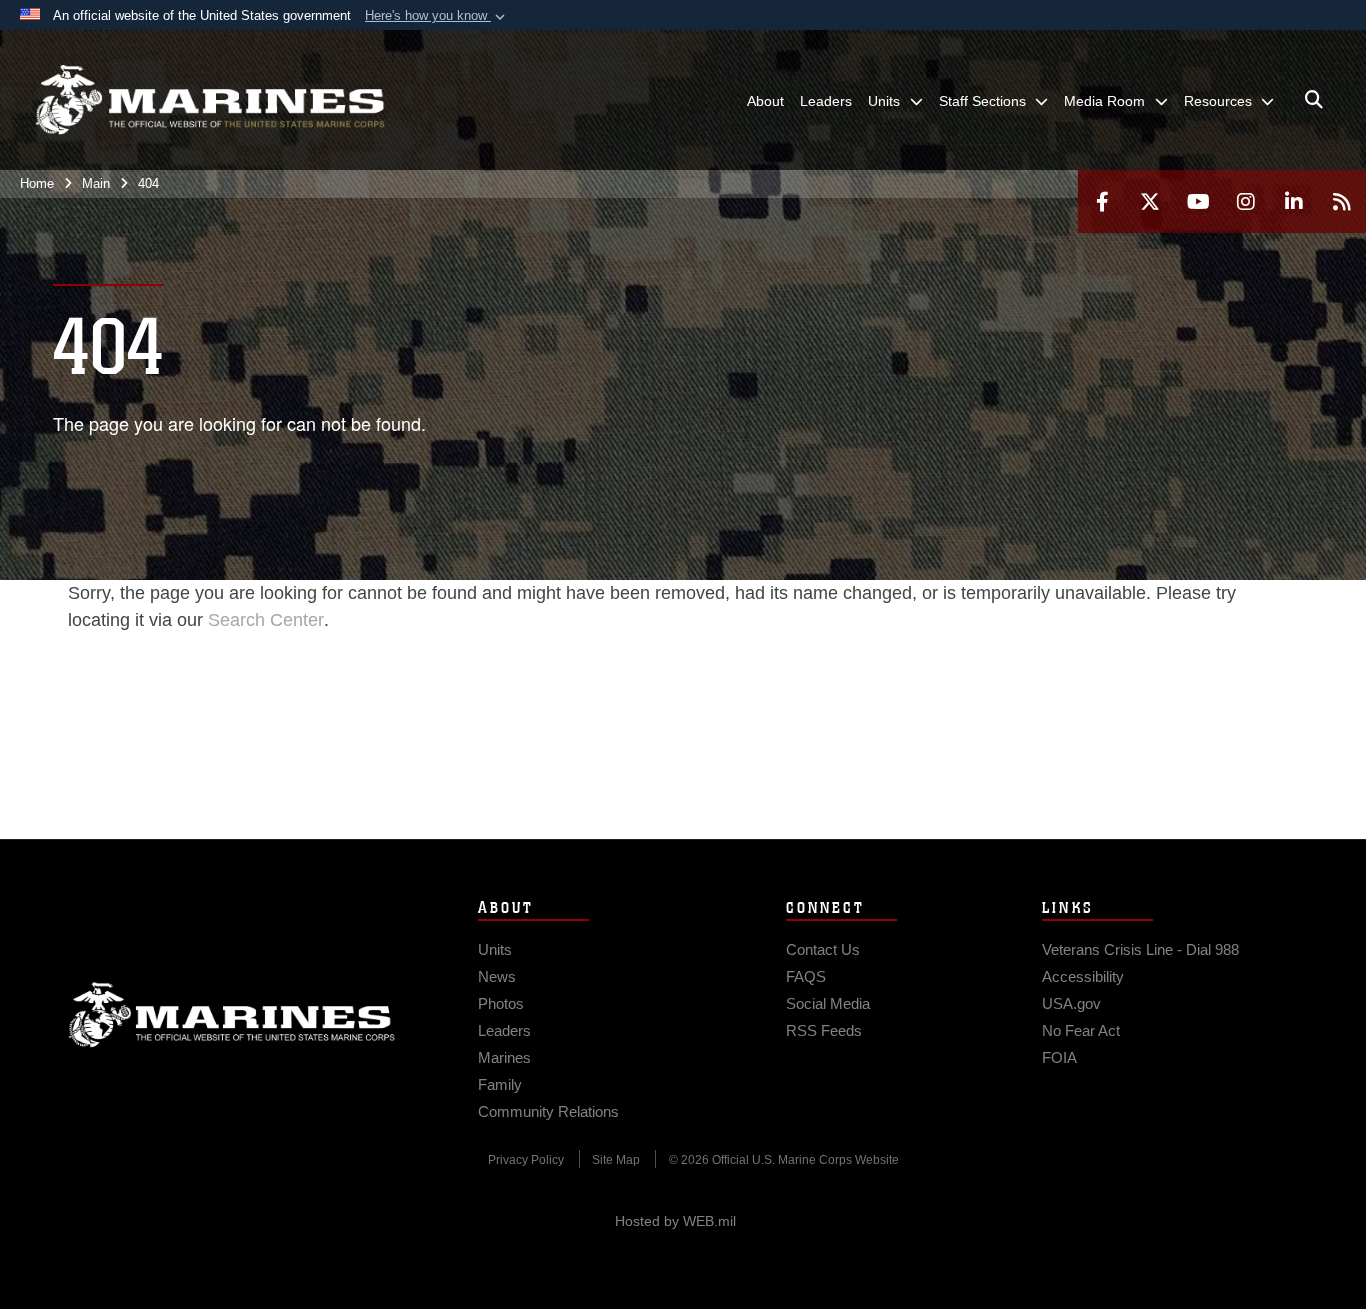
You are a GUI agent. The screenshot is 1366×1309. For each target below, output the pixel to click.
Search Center (266, 620)
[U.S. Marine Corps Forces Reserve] (210, 100)
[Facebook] (1102, 201)
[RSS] (1342, 201)
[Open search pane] (1314, 100)
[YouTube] (1198, 201)
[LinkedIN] (1294, 201)
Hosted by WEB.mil (675, 1221)
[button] (437, 16)
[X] (1150, 201)
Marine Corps (232, 1015)
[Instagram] (1246, 201)
